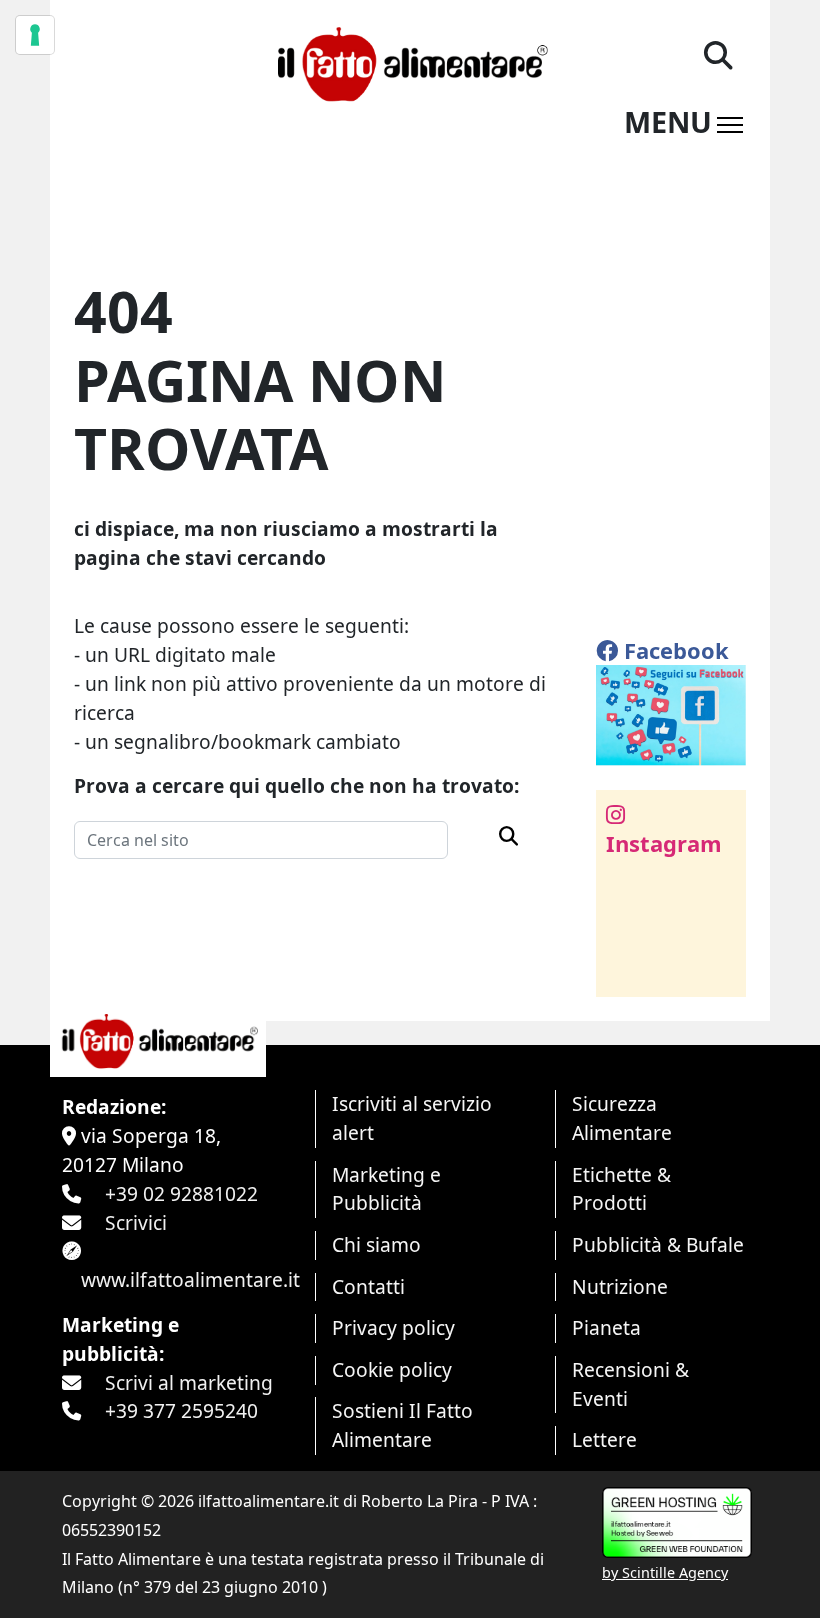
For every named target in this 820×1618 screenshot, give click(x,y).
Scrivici (136, 1222)
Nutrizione (620, 1286)
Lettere (604, 1439)
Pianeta (606, 1327)
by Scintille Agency (665, 1572)
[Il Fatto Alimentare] (409, 61)
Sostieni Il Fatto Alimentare (402, 1425)
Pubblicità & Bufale (658, 1244)
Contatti (368, 1286)
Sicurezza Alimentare (622, 1118)
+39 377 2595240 (181, 1410)
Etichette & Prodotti (621, 1189)
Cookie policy (392, 1369)
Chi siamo (376, 1244)
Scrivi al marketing (189, 1382)
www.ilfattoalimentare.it (190, 1279)
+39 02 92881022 (181, 1193)
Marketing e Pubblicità (386, 1189)
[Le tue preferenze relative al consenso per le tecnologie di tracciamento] (35, 35)
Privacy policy (393, 1327)
